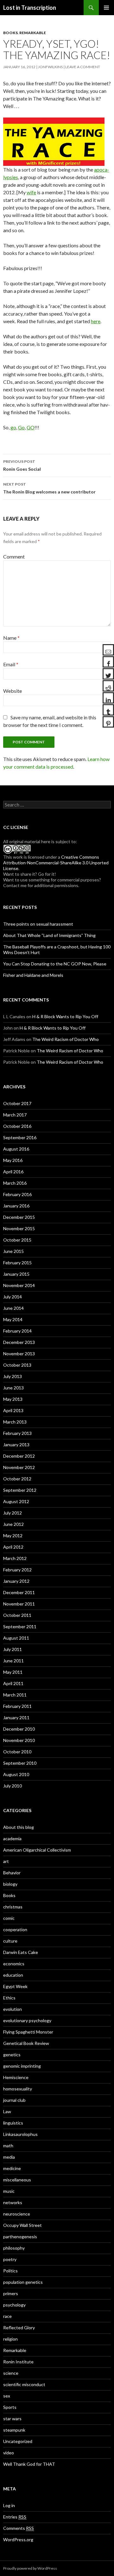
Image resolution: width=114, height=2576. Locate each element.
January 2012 (16, 1581)
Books (10, 33)
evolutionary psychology (27, 2020)
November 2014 (19, 1285)
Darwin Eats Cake (21, 1952)
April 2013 (13, 1410)
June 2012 (13, 1524)
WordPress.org (18, 2540)
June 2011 (13, 1661)
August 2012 (16, 1501)
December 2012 (19, 1456)
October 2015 (17, 1240)
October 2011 (17, 1615)
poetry (10, 2259)
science (11, 2373)
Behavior (12, 1873)
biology (10, 1884)
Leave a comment (83, 67)
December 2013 (19, 1342)
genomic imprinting (22, 2066)
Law (7, 2111)
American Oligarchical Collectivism (37, 1850)
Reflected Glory (19, 2328)
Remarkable (33, 33)
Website (13, 691)
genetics (12, 2055)
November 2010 (19, 1740)
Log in (9, 2505)
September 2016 (20, 1137)
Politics (10, 2271)
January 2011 (16, 1717)
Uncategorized (18, 2441)
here (96, 321)
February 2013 (17, 1433)
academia (12, 1838)
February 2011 (17, 1706)
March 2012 (15, 1558)
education (13, 1975)
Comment (14, 556)
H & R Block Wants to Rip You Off (65, 1016)
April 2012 (13, 1547)
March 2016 (15, 1183)
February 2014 (17, 1331)
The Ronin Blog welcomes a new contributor (49, 488)
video (9, 2453)
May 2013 (13, 1399)
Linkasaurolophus (20, 2134)
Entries (15, 2517)
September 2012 (20, 1490)
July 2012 (13, 1513)
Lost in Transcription (30, 8)
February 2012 (17, 1570)
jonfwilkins (50, 67)
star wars (12, 2419)
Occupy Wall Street (22, 2225)
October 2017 (17, 1103)
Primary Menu (106, 8)
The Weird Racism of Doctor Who (66, 1039)
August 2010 (16, 1774)
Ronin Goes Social (22, 465)
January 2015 (16, 1274)
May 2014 (13, 1319)
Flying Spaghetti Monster (28, 2032)
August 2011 (16, 1638)
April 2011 (13, 1683)
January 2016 (16, 1206)
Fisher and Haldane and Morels (33, 975)
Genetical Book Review (26, 2043)
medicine (12, 2168)
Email (11, 664)
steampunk (14, 2430)
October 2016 (17, 1126)
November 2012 (19, 1467)
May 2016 (13, 1160)
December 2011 (19, 1592)
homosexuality (18, 2089)
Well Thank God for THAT (29, 2464)
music (9, 2191)
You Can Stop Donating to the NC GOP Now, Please (55, 964)
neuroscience (17, 2214)
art (6, 1861)
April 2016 (13, 1172)
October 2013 (17, 1365)
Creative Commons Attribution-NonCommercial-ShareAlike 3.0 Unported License (56, 863)
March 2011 (15, 1695)
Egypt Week (15, 1986)
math (8, 2146)
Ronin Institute (18, 2362)
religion (10, 2339)
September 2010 (20, 1763)
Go (21, 427)
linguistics (13, 2123)
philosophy (14, 2248)
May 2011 (13, 1672)
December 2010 (19, 1729)
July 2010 (13, 1786)
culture (10, 1941)
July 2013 (13, 1376)
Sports (10, 2407)
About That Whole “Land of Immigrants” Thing (49, 935)
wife (31, 192)
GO (31, 427)
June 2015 (13, 1251)
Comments (19, 2528)
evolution (13, 2009)
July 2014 (13, 1297)
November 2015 (19, 1228)
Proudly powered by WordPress (30, 2568)
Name (11, 638)
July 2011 (13, 1649)
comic (9, 1918)
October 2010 (17, 1752)
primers (11, 2293)
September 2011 (20, 1627)
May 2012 (13, 1536)
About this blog (19, 1827)
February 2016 (17, 1194)
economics (14, 1964)
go (13, 427)
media (9, 2157)
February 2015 (17, 1263)
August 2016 (16, 1149)
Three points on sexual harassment (38, 924)
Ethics (9, 1998)
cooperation (15, 1929)
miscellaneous (17, 2180)
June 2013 (13, 1388)
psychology (14, 2305)
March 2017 (15, 1115)
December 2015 (19, 1217)
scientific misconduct (24, 2384)
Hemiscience (16, 2077)
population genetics (23, 2282)
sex (7, 2396)
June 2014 (13, 1308)
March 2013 (15, 1422)
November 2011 (19, 1604)
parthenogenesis (20, 2237)
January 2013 (16, 1445)
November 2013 (19, 1354)
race (7, 2316)
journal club (14, 2100)
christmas (13, 1907)
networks (13, 2202)
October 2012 (17, 1479)
